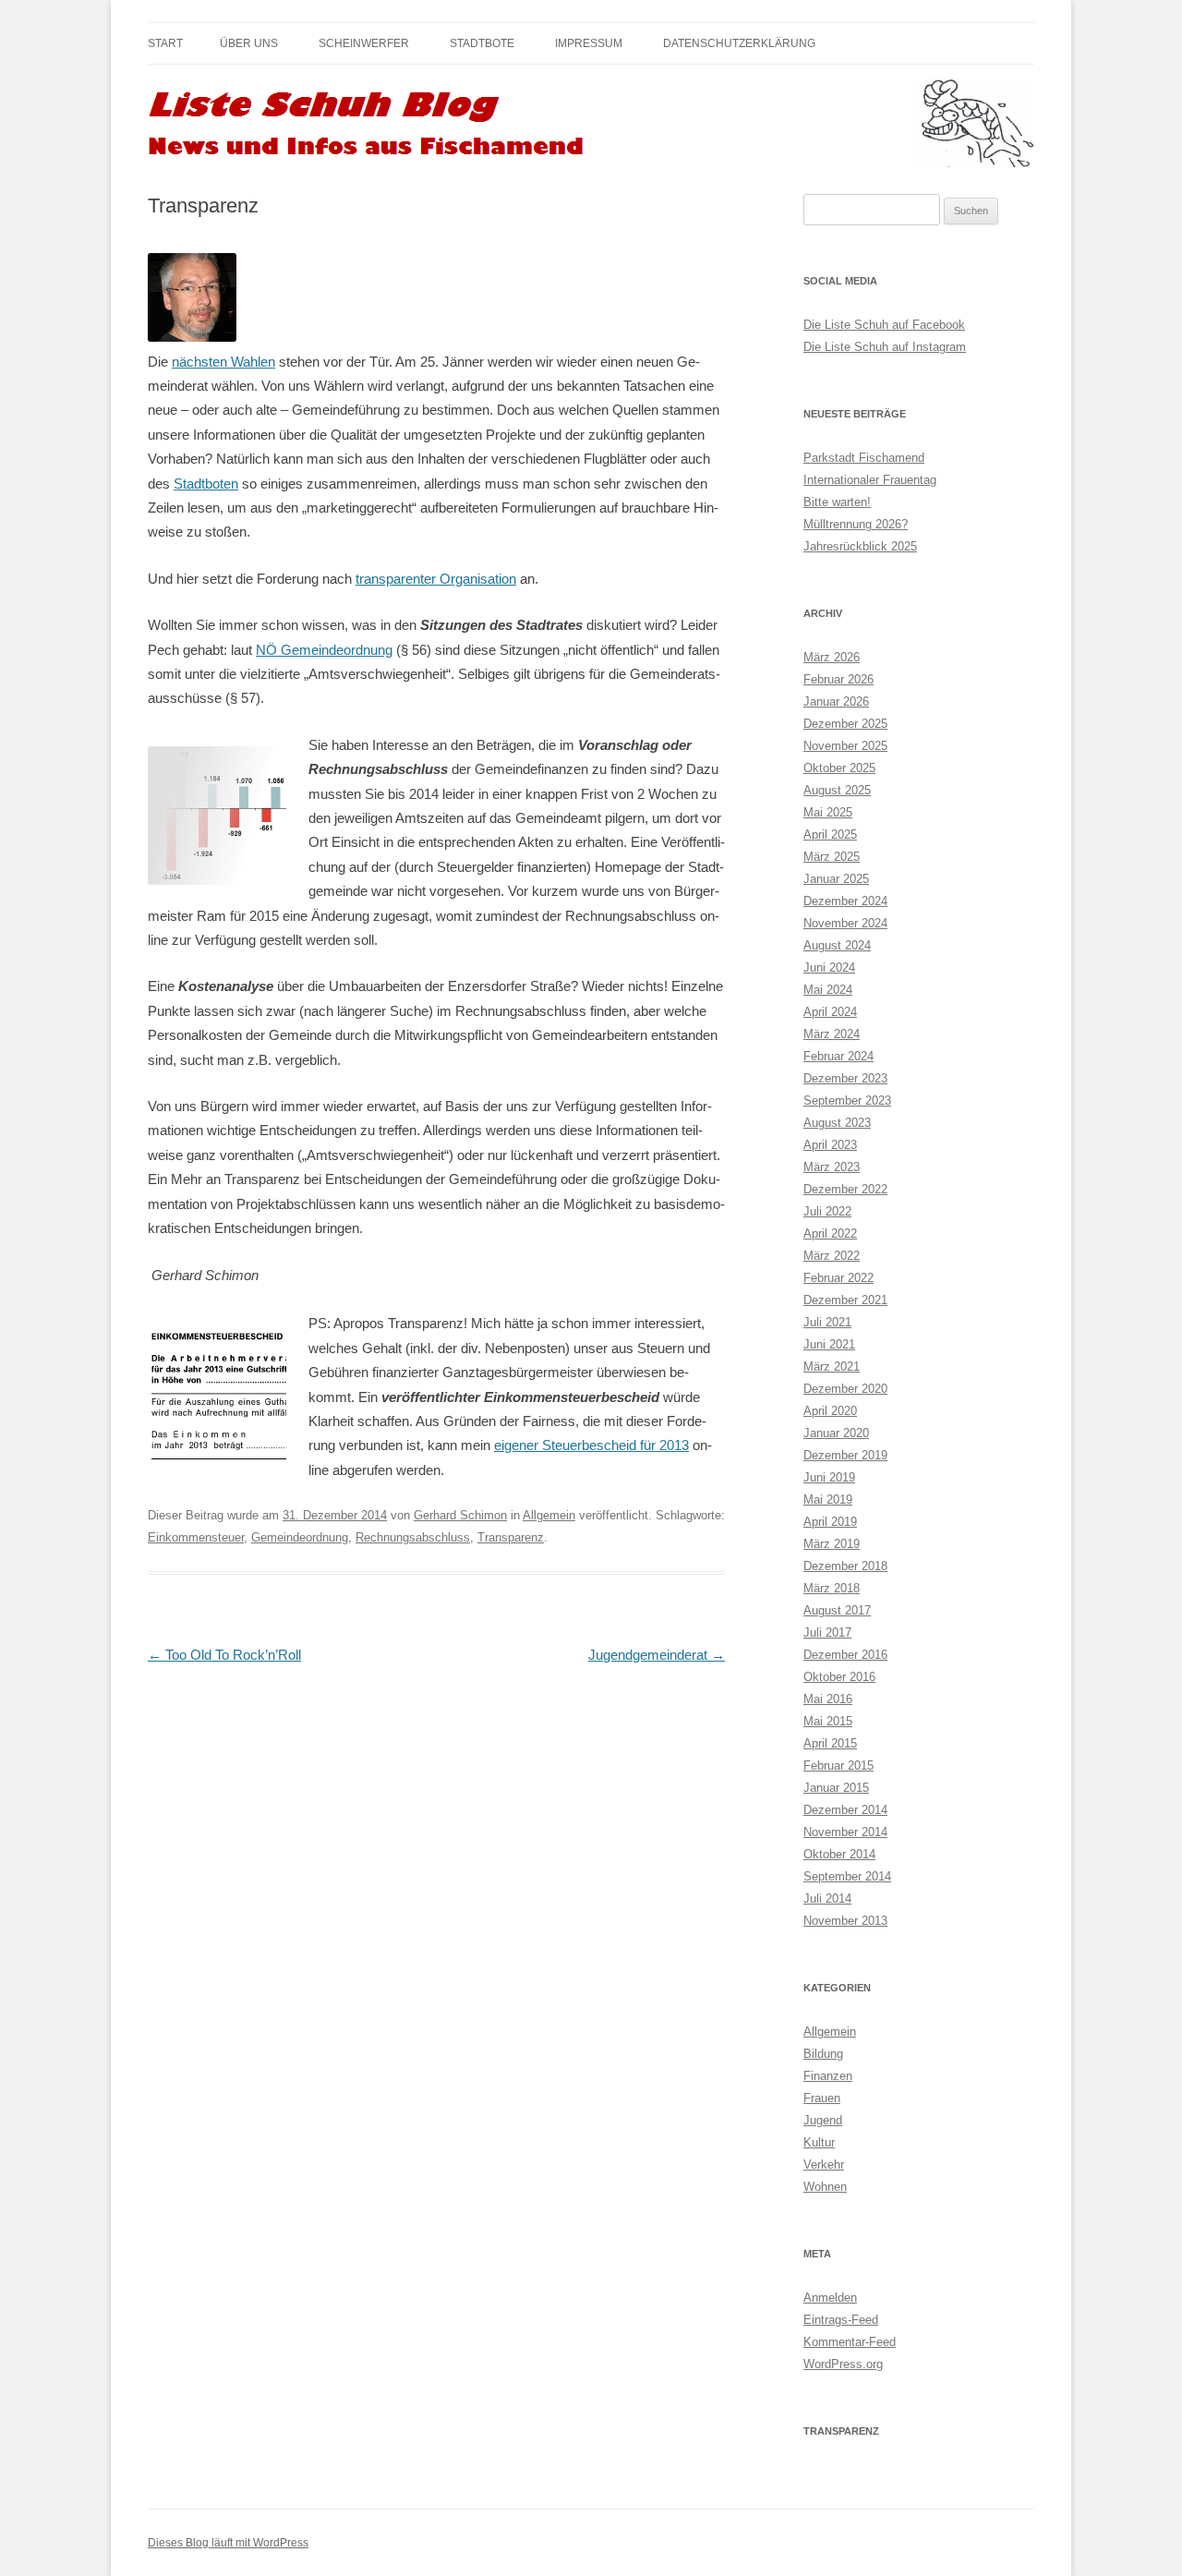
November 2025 (845, 746)
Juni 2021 (829, 1344)
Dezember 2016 (845, 1655)
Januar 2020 (836, 1433)
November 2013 (845, 1921)
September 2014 (847, 1876)
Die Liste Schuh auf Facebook (884, 325)
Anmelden (830, 2298)
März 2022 (832, 1256)
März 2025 (832, 857)
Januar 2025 (836, 879)
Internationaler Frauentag (870, 480)
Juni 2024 (829, 968)
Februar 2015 (838, 1766)
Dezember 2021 (845, 1300)
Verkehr (824, 2165)
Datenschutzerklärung (739, 43)
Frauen (822, 2098)
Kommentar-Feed (850, 2342)
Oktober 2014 (839, 1854)
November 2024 (845, 923)
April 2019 (830, 1522)
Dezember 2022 (845, 1189)
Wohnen (825, 2187)
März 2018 (832, 1588)
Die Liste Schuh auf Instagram (885, 347)
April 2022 (830, 1234)
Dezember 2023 (845, 1078)
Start (165, 43)
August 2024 (837, 945)
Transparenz (511, 1537)
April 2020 (830, 1411)
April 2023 (830, 1145)
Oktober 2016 (839, 1677)
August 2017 (837, 1610)
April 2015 (830, 1743)
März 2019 (832, 1544)
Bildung (823, 2054)
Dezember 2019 (845, 1455)
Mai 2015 (828, 1721)
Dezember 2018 (845, 1566)
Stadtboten (206, 484)
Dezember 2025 (845, 724)
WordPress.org (843, 2364)
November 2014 (845, 1832)
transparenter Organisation (436, 579)
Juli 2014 (827, 1899)
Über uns (249, 43)
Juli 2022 (827, 1211)
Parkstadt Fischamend (864, 458)
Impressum (589, 43)
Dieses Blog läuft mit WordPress (228, 2543)
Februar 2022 (838, 1278)
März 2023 (832, 1167)
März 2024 (832, 1034)
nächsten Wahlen (223, 362)
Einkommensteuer (196, 1537)
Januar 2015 (836, 1788)
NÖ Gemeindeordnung (324, 650)
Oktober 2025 (839, 768)
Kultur (819, 2142)
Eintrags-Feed (841, 2320)
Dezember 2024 (845, 901)
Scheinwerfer (364, 43)
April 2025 (830, 834)
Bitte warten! (837, 502)
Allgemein (549, 1515)
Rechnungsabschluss (413, 1537)
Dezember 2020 (845, 1389)
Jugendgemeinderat (657, 1655)
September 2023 (847, 1101)
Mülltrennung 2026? (856, 524)
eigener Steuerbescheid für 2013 (591, 1445)
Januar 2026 (836, 701)
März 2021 (832, 1367)
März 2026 (832, 657)
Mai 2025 (828, 812)
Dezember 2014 (845, 1810)
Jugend (823, 2120)
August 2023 (837, 1123)
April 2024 (830, 1012)
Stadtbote (482, 43)
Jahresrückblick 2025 (860, 546)
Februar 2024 (838, 1056)
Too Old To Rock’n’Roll (224, 1655)
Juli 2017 (827, 1633)
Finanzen (828, 2076)
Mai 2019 (828, 1500)
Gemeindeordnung (300, 1537)
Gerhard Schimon (460, 1515)
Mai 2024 (828, 990)
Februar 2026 (838, 679)
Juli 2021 (827, 1322)
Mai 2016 (828, 1699)
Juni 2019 (829, 1477)
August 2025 (837, 790)
